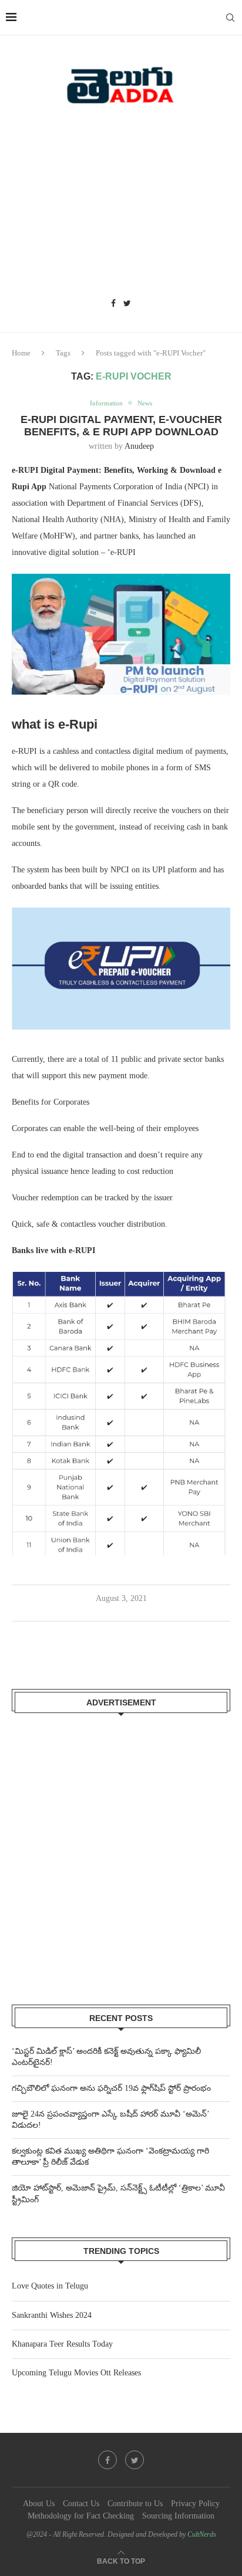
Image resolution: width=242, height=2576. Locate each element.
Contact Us (81, 2504)
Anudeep (139, 446)
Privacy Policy (195, 2504)
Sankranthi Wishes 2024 (52, 2315)
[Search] (230, 18)
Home (21, 353)
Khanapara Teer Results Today (62, 2344)
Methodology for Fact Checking (81, 2516)
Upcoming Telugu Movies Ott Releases (76, 2373)
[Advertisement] (121, 205)
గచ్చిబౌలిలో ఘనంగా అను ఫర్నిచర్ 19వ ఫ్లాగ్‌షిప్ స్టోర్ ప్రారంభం (111, 2088)
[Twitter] (127, 304)
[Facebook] (113, 304)
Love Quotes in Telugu (50, 2286)
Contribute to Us (135, 2504)
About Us (39, 2504)
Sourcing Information (178, 2516)
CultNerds (202, 2534)
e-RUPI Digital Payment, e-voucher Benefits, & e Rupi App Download (121, 426)
